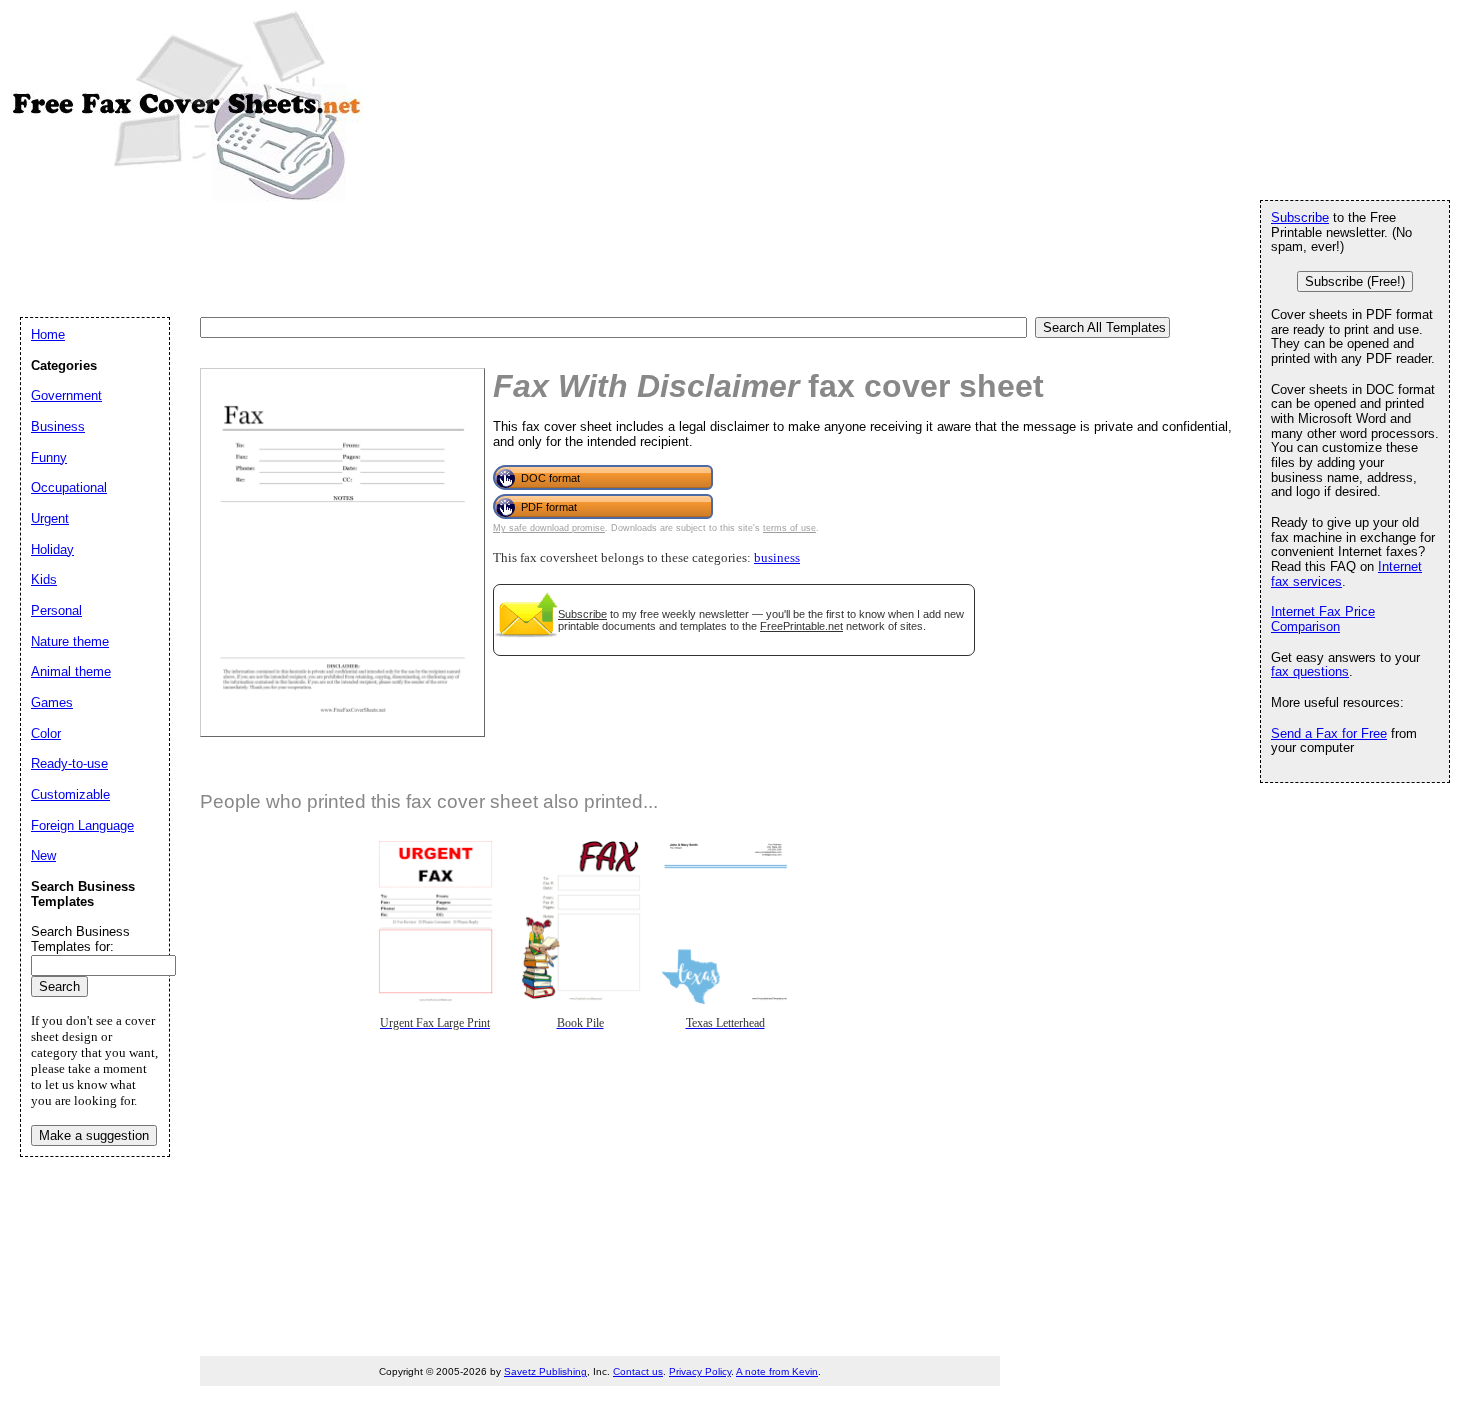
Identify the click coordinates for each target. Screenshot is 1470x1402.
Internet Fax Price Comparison (1323, 619)
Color (46, 733)
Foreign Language (82, 825)
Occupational (69, 487)
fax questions (1310, 671)
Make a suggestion (94, 1135)
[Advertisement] (384, 258)
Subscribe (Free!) (1355, 281)
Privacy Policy (700, 1371)
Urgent (50, 518)
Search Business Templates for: (80, 939)
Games (52, 702)
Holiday (52, 549)
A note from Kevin (777, 1371)
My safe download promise (549, 528)
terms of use (789, 528)
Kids (44, 579)
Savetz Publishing (545, 1371)
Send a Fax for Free (1329, 733)
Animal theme (71, 671)
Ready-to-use (69, 763)
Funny (49, 457)
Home (48, 334)
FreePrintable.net (801, 626)
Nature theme (70, 641)
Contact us (638, 1371)
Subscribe (582, 614)
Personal (56, 610)
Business (58, 426)
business (777, 558)
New (43, 855)
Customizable (70, 794)
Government (66, 395)
